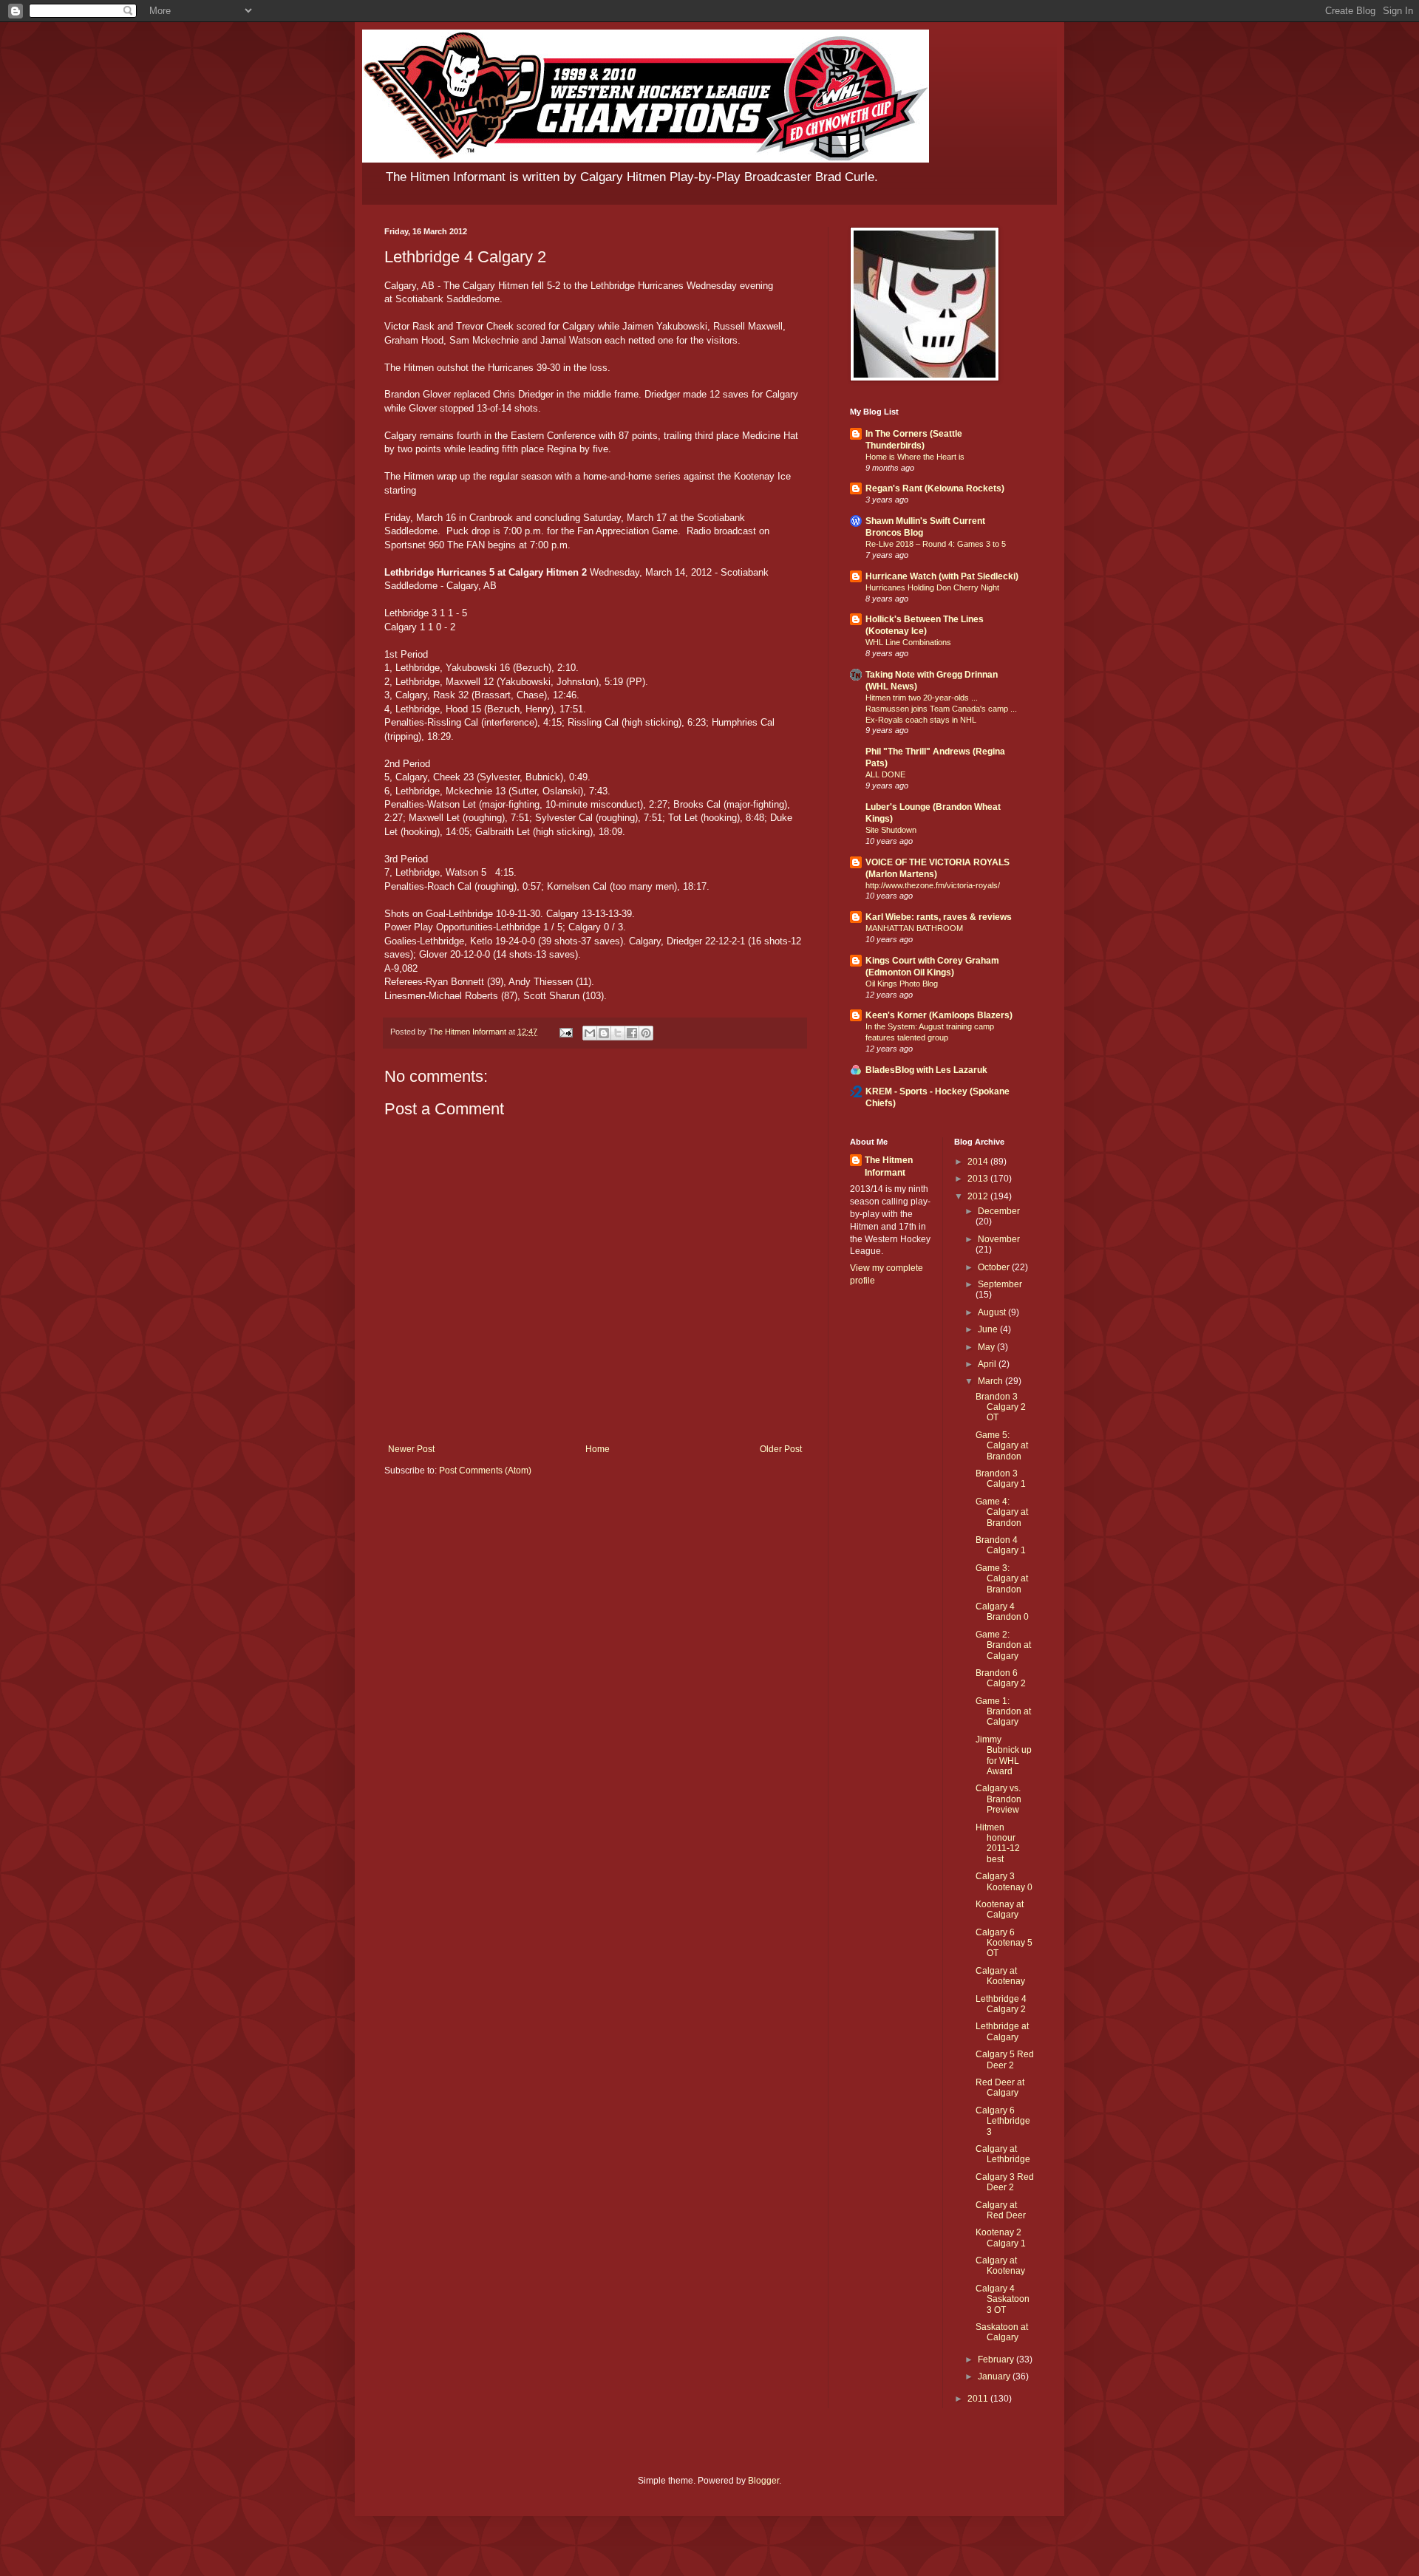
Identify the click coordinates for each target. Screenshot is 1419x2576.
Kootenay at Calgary (1000, 1909)
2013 (979, 1179)
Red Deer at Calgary (1000, 2088)
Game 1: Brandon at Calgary (1003, 1712)
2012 (979, 1196)
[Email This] (590, 1033)
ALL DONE (885, 774)
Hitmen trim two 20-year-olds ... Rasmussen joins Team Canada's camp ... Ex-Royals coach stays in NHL (941, 709)
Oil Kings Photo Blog (902, 984)
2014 (979, 1162)
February (997, 2359)
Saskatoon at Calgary (1002, 2332)
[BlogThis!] (604, 1033)
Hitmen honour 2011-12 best (998, 1843)
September (1000, 1284)
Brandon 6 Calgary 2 (1001, 1678)
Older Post (781, 1449)
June (989, 1329)
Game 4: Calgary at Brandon (1002, 1512)
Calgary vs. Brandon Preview (998, 1799)
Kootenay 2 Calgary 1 (1001, 2238)
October (995, 1267)
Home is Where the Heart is (915, 457)
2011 (979, 2399)
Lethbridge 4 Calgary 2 (1001, 2004)
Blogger (763, 2481)
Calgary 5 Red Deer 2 (1005, 2059)
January (995, 2376)
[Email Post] (565, 1032)
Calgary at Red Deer (1001, 2210)
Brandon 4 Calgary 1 (1001, 1545)
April (988, 1364)
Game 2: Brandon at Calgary (1003, 1645)
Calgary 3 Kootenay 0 (1004, 1881)
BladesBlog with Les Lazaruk (926, 1070)
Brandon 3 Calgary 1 (1001, 1479)
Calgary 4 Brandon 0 (1002, 1612)
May (987, 1347)
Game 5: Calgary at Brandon (1002, 1446)
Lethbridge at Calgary (1002, 2031)
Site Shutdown (891, 830)
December (999, 1211)
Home (598, 1449)
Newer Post (411, 1449)
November (999, 1239)
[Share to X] (618, 1033)
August (993, 1312)
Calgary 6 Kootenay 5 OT (1004, 1943)
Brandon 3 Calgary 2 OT (1001, 1407)
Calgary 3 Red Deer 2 (1005, 2182)
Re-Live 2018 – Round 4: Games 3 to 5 (936, 544)
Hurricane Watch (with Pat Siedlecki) (942, 576)
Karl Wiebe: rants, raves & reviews (939, 917)
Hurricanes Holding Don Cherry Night (932, 587)
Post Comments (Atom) (485, 1471)
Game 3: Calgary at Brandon (1002, 1579)
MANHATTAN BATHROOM (914, 928)
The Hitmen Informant (889, 1166)
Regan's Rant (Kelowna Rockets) (935, 488)
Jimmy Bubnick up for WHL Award (1004, 1755)
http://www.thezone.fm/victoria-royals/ (933, 885)
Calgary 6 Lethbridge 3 (1003, 2121)
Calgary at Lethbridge (1003, 2154)
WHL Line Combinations (908, 642)
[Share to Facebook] (632, 1033)
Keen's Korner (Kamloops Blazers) (939, 1015)
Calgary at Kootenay (1000, 1976)
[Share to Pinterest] (646, 1033)
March (991, 1381)
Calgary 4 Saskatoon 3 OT (1003, 2299)
